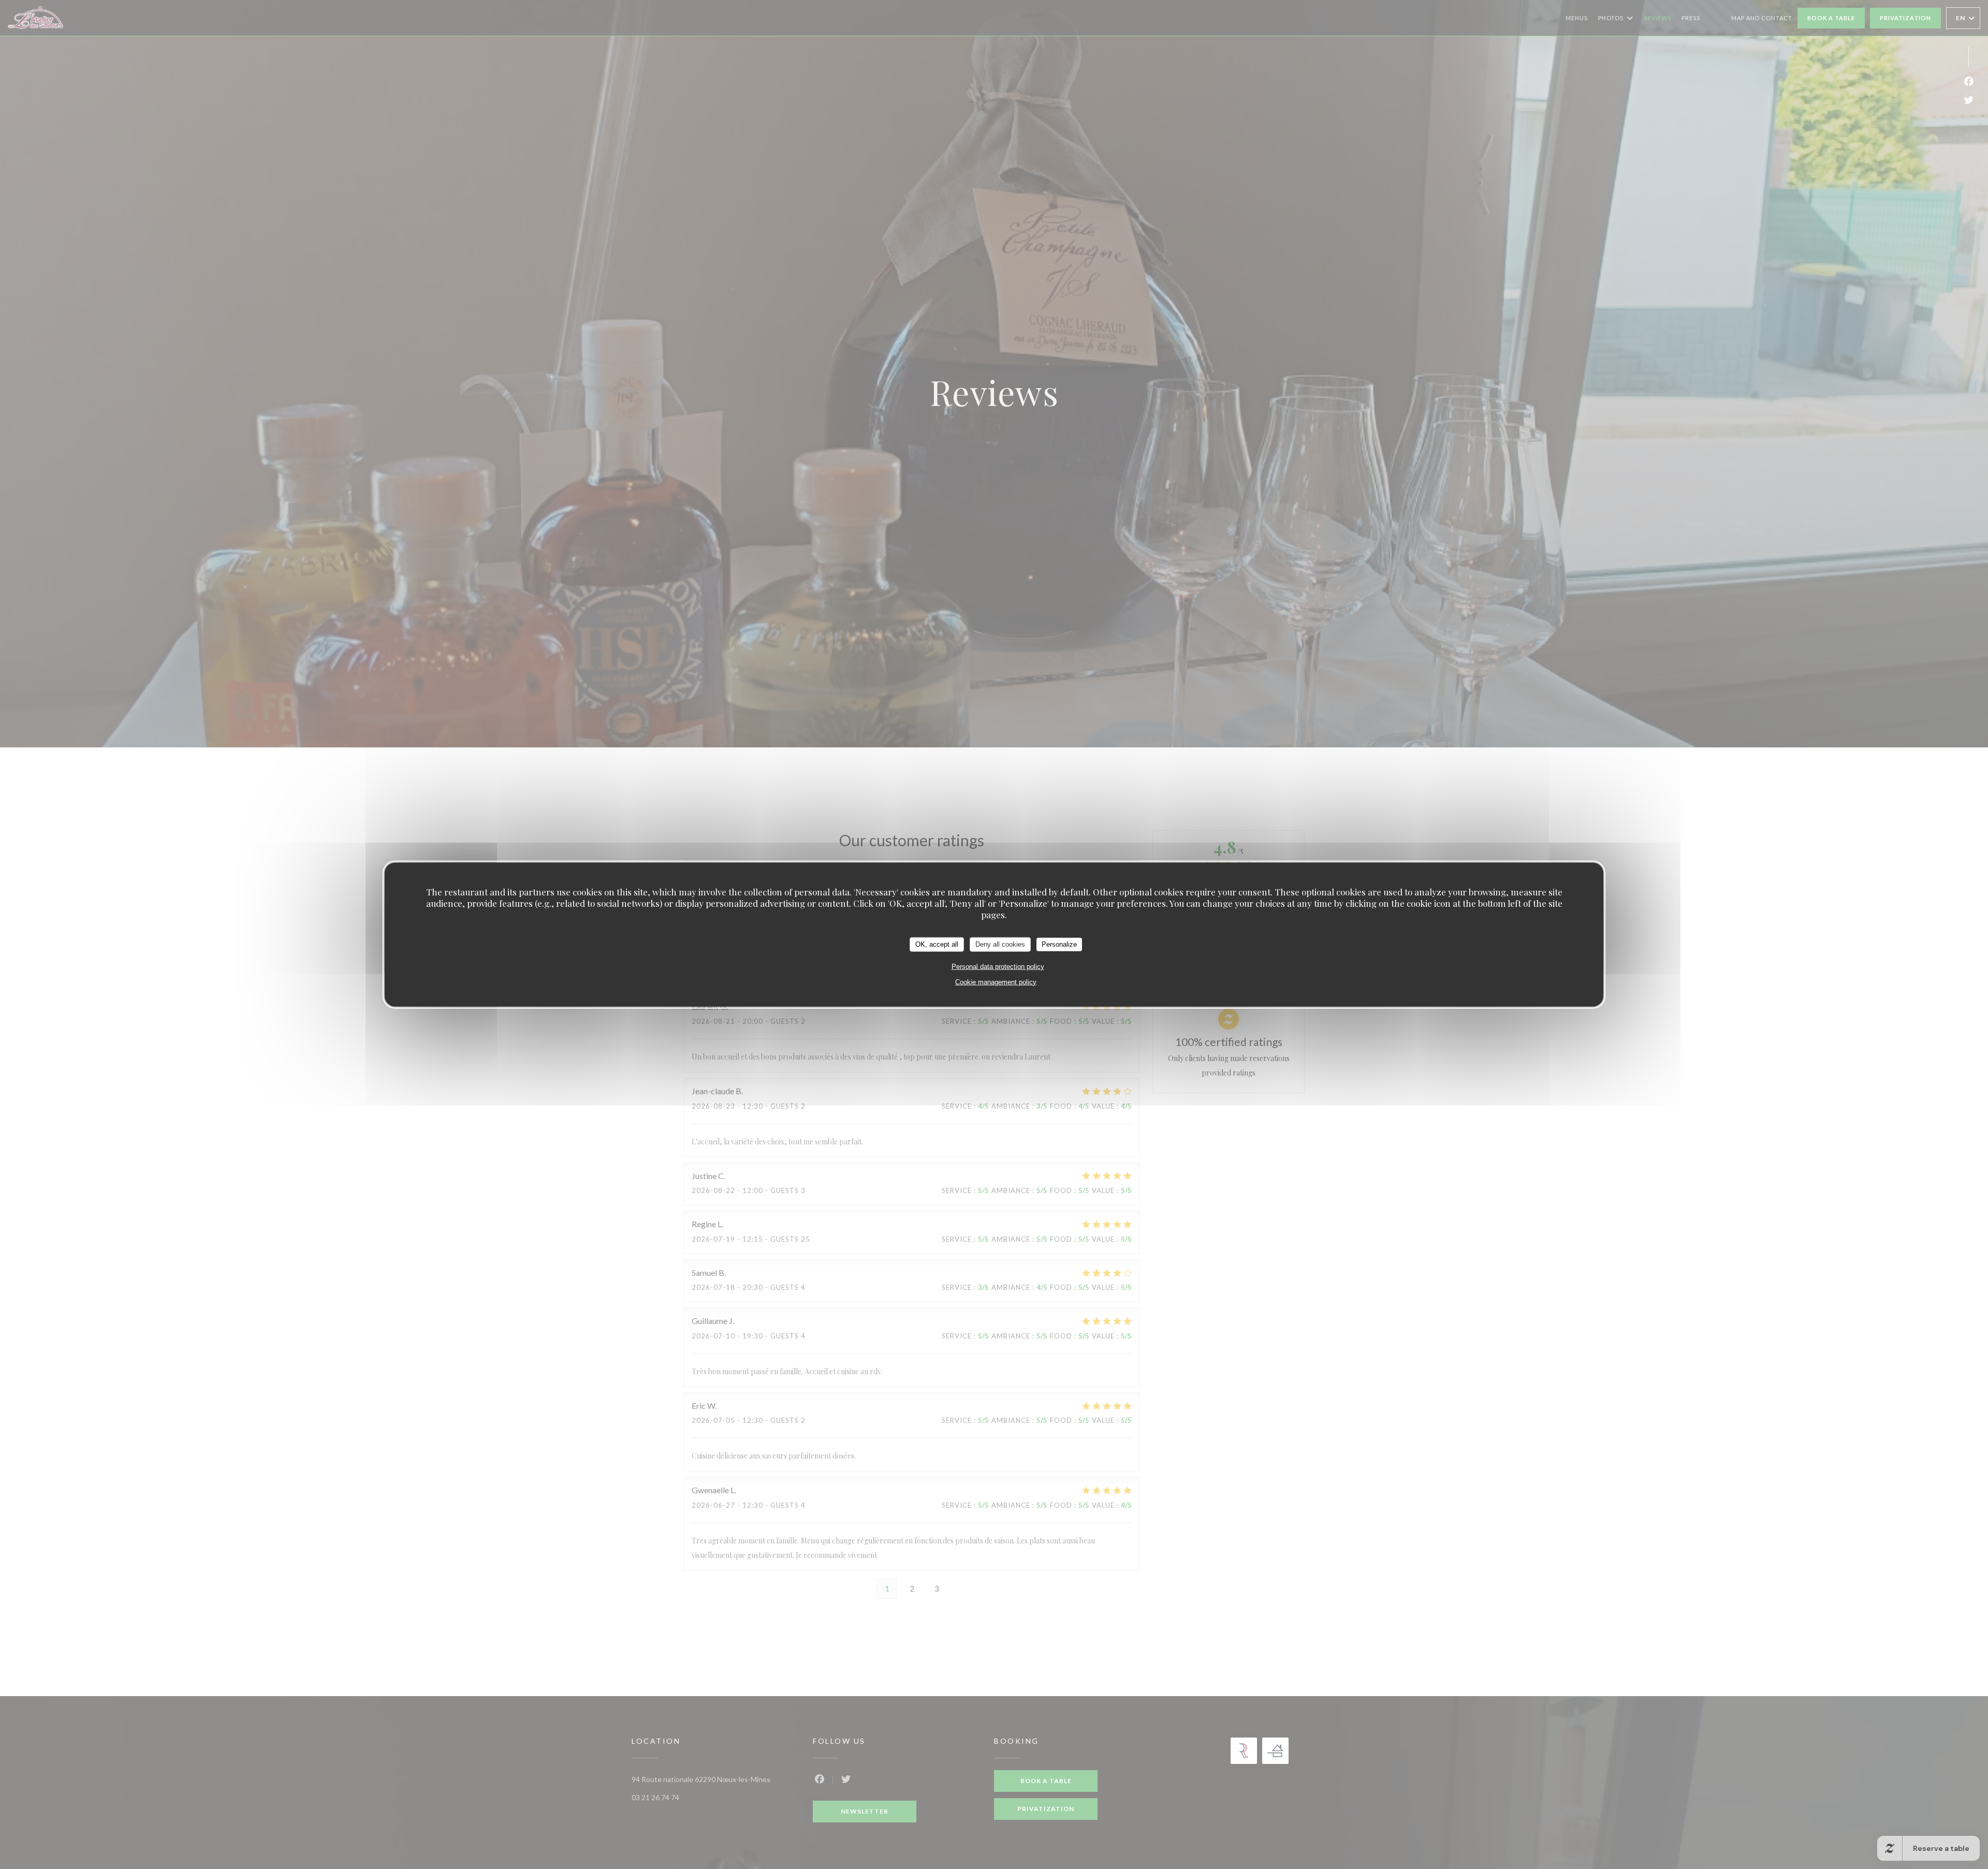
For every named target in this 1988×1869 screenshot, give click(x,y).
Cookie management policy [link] (996, 982)
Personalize (1059, 944)
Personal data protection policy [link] (998, 966)
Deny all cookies (1000, 944)
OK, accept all (937, 944)
